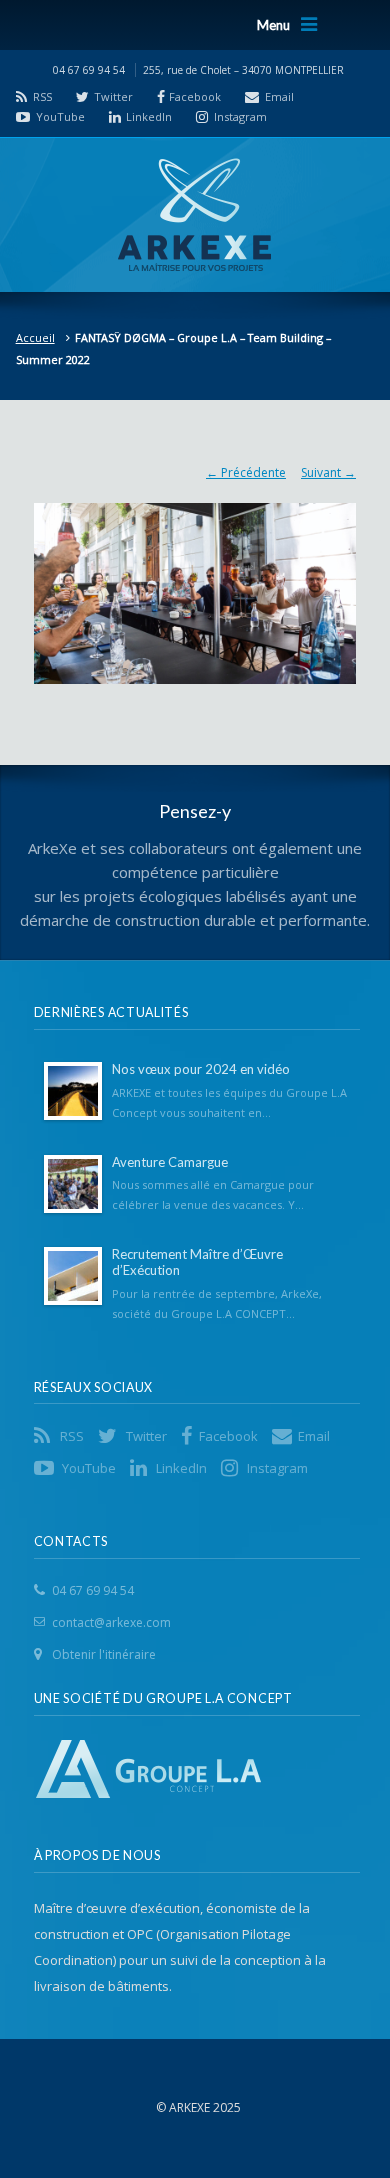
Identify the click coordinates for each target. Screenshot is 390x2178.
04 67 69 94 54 (93, 1590)
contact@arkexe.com (111, 1622)
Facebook (195, 96)
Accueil (35, 337)
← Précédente (246, 472)
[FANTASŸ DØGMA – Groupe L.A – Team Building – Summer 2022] (195, 583)
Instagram (240, 116)
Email (279, 96)
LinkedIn (149, 116)
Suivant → (328, 472)
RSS (42, 96)
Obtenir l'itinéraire (104, 1654)
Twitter (113, 96)
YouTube (60, 116)
